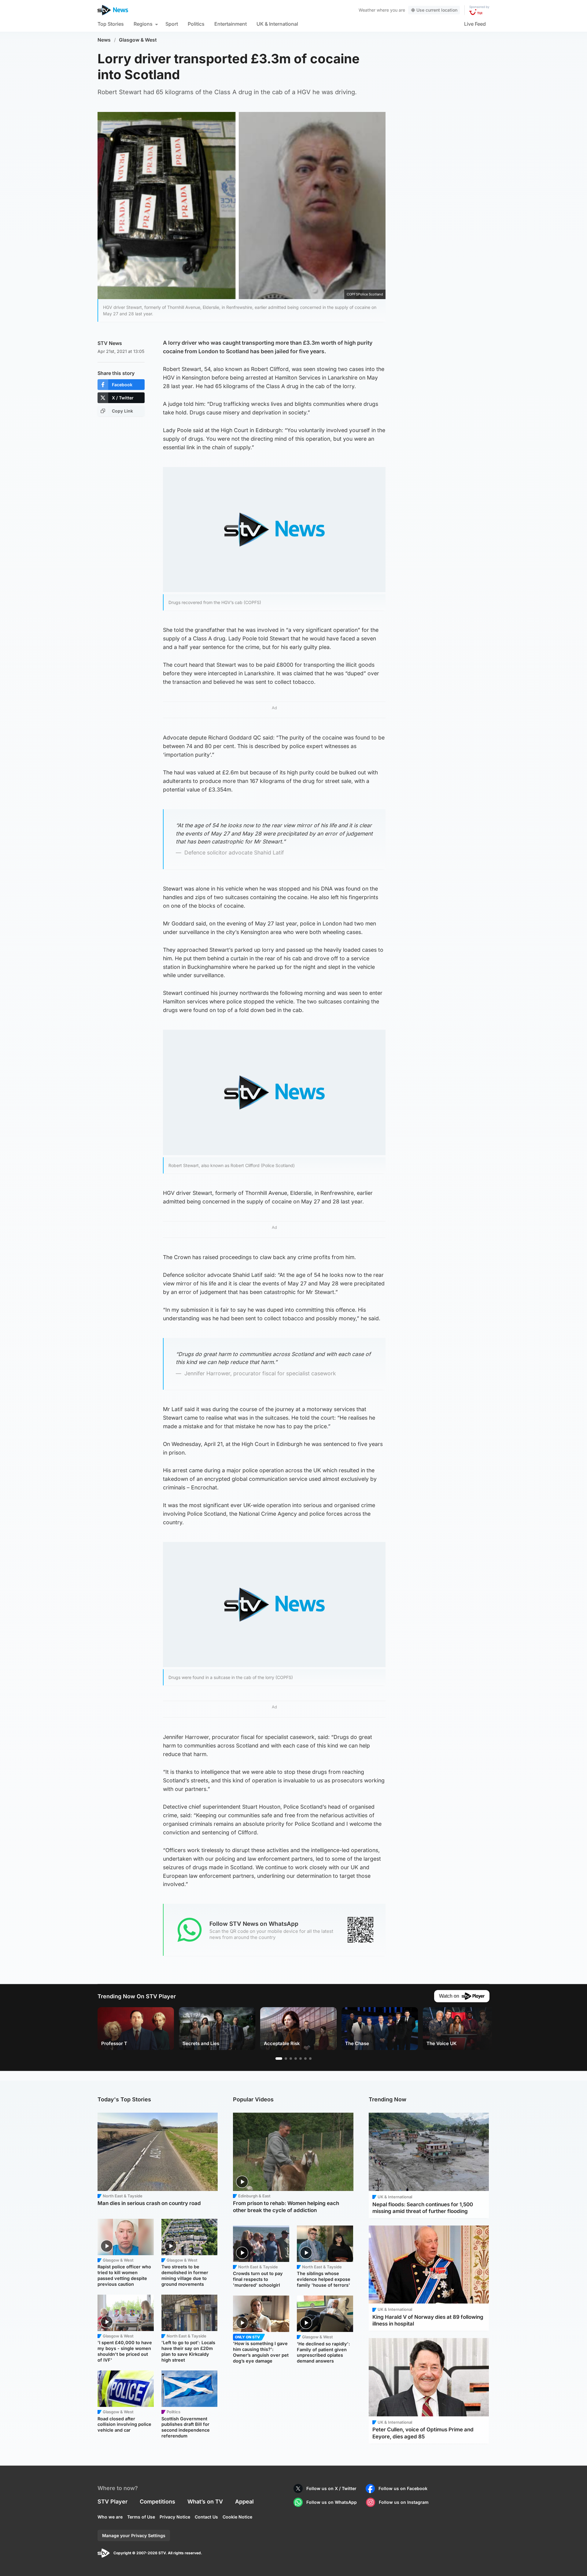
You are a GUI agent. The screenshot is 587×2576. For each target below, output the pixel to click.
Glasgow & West (138, 40)
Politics (196, 24)
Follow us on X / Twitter (331, 2488)
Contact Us (206, 2517)
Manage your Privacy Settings (134, 2535)
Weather (367, 10)
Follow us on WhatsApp (332, 2502)
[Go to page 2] (286, 2059)
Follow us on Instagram (404, 2502)
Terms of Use (141, 2517)
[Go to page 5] (301, 2059)
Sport (172, 24)
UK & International (277, 24)
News (104, 40)
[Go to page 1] (279, 2059)
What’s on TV (205, 2502)
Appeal (244, 2502)
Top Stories (111, 24)
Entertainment (231, 24)
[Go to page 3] (291, 2059)
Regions (143, 24)
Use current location (437, 10)
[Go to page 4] (296, 2059)
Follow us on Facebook (403, 2488)
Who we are (110, 2517)
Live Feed (475, 24)
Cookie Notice (237, 2517)
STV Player (113, 2502)
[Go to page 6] (305, 2059)
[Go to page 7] (310, 2059)
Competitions (157, 2502)
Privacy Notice (175, 2517)
